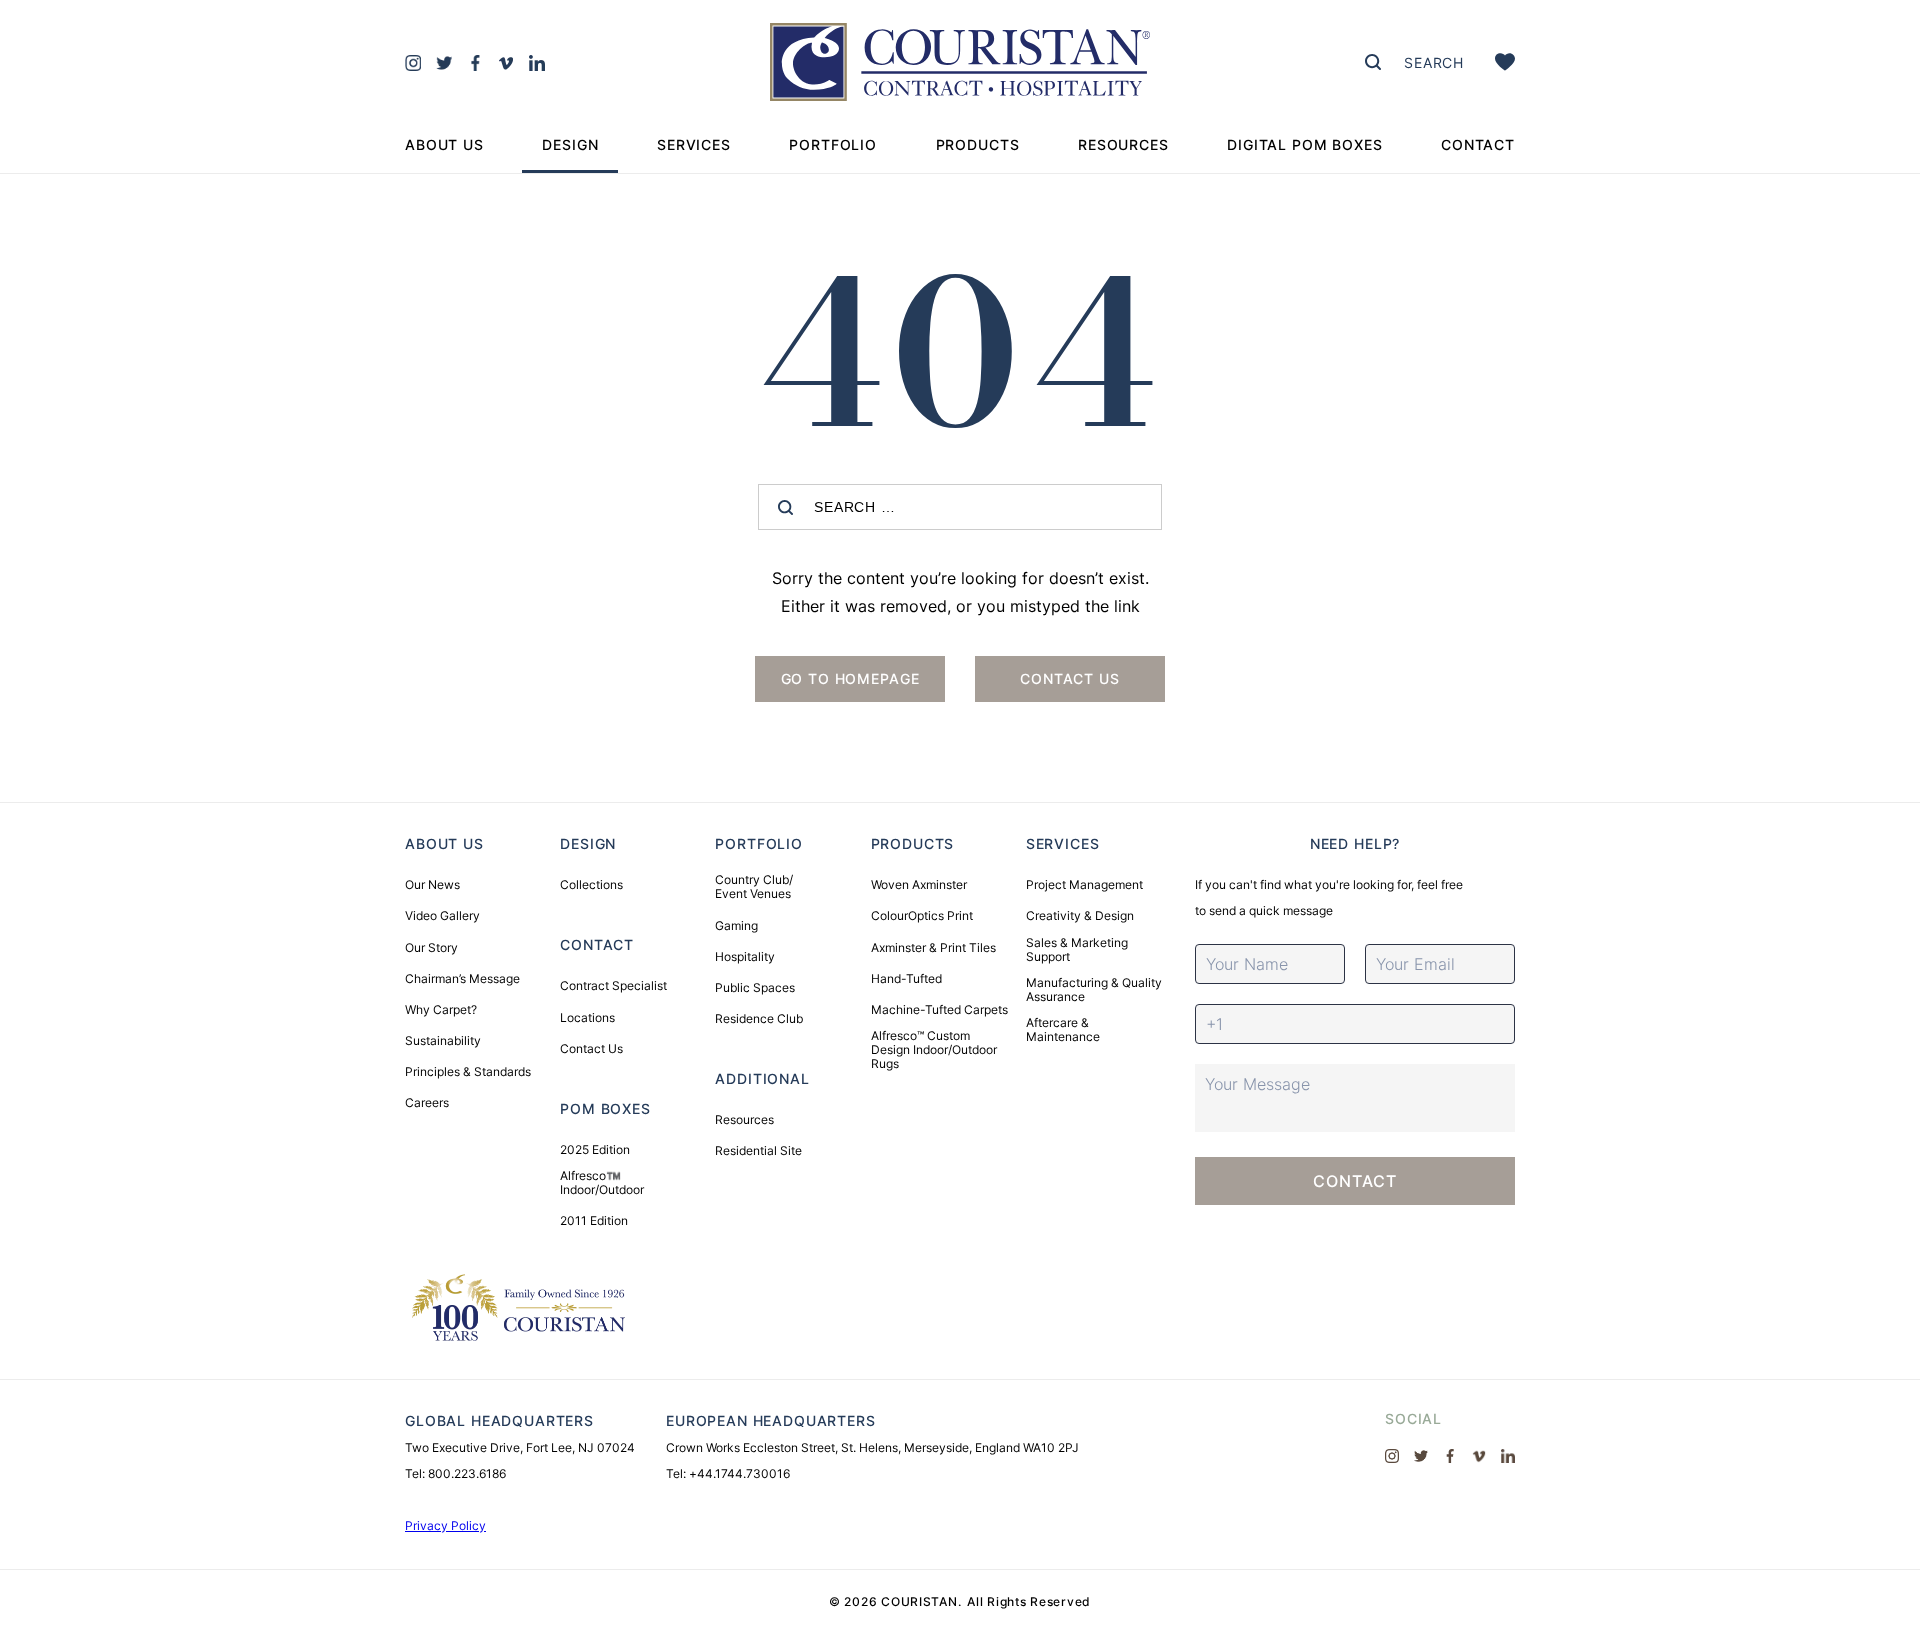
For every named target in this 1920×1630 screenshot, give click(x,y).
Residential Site (758, 1151)
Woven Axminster (919, 885)
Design (570, 144)
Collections (591, 885)
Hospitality (745, 957)
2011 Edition (594, 1221)
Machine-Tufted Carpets (939, 1010)
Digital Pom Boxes (1304, 144)
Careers (427, 1103)
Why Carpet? (441, 1010)
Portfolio (833, 144)
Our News (432, 885)
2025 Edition (595, 1150)
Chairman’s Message (462, 979)
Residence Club (759, 1019)
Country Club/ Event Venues (754, 887)
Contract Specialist (613, 986)
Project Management (1084, 885)
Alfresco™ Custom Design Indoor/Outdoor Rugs (934, 1050)
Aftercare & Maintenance (1063, 1030)
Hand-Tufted (906, 979)
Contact (1478, 144)
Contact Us (591, 1049)
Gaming (736, 926)
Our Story (431, 948)
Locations (587, 1018)
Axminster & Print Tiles (933, 948)
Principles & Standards (468, 1072)
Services (694, 144)
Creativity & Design (1080, 916)
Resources (1123, 144)
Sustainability (443, 1041)
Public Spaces (755, 988)
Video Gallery (442, 916)
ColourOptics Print (922, 916)
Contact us (1069, 678)
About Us (444, 144)
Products (978, 144)
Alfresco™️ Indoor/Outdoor (602, 1183)
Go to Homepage (850, 678)
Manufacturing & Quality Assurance (1094, 990)
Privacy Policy (445, 1525)
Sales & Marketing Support (1077, 950)
